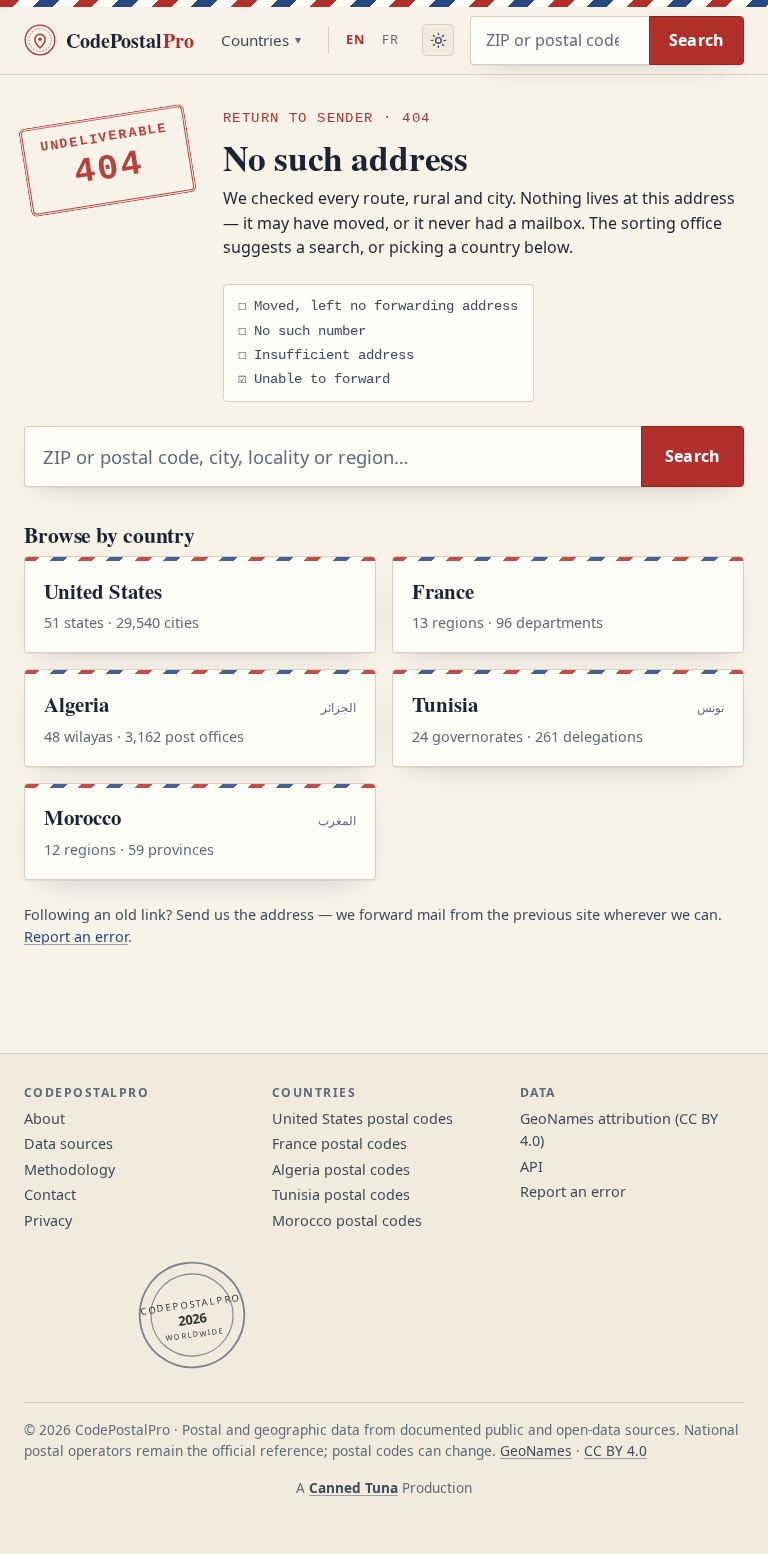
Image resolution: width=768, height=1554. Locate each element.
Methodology (69, 1169)
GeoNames (536, 1450)
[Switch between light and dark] (438, 40)
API (531, 1166)
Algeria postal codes (341, 1169)
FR (390, 39)
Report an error (76, 936)
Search (697, 40)
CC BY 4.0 (615, 1450)
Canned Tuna (353, 1487)
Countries (255, 40)
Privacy (48, 1220)
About (44, 1118)
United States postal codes (362, 1118)
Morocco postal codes (347, 1220)
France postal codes (339, 1143)
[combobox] (559, 40)
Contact (50, 1194)
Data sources (68, 1143)
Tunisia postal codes (341, 1194)
